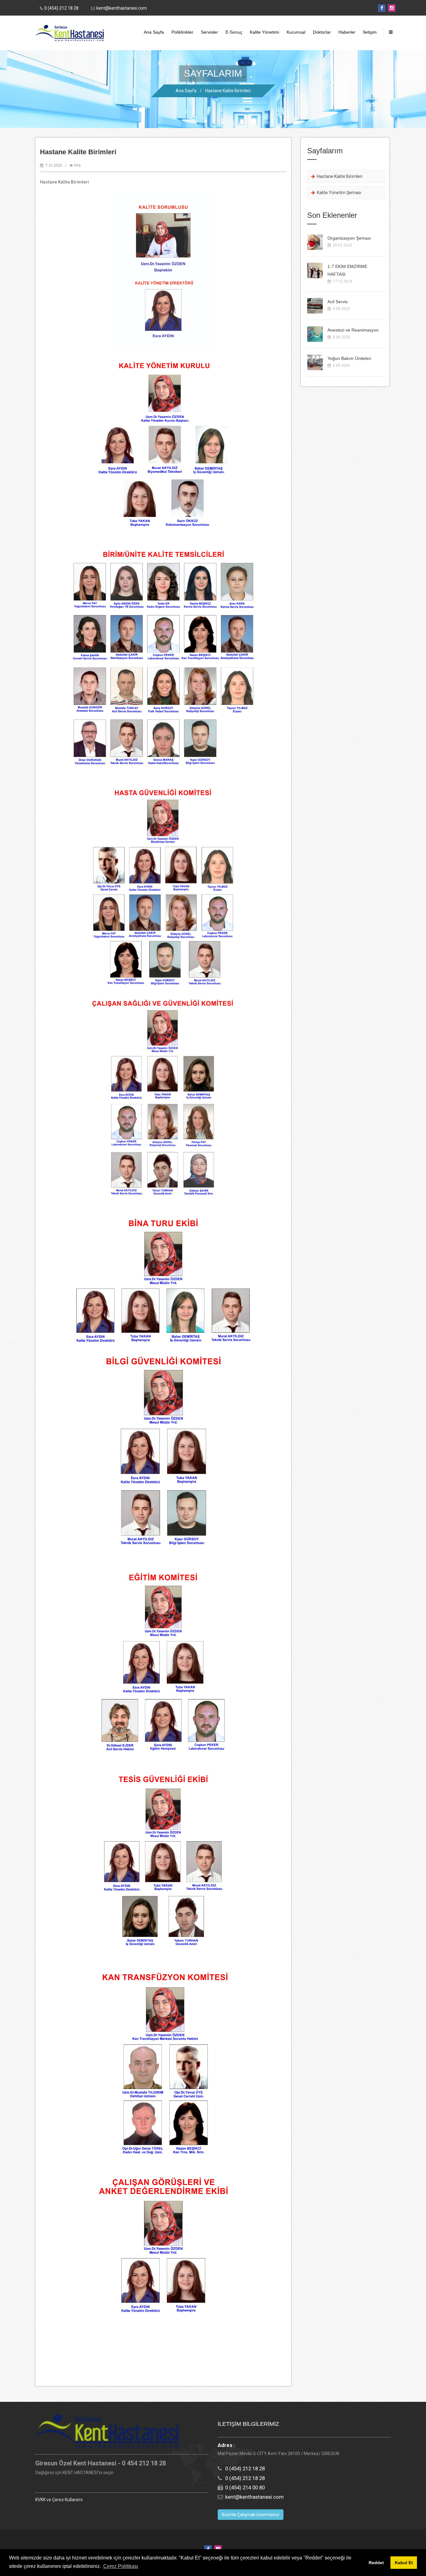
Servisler (209, 32)
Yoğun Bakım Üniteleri (349, 358)
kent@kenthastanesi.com (122, 8)
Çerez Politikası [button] (121, 2566)
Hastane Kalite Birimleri (228, 91)
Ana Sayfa (154, 32)
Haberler (347, 32)
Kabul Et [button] (404, 2563)
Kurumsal (296, 32)
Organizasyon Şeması (349, 238)
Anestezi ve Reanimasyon (353, 330)
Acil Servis (338, 302)
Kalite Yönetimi (264, 32)
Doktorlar (322, 32)
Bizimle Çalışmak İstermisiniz (251, 2515)
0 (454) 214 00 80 (245, 2488)
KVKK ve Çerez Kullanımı (59, 2500)
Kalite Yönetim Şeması (338, 193)
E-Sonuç (234, 32)
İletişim (370, 32)
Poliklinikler (182, 32)
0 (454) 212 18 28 (61, 8)
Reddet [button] (376, 2563)
